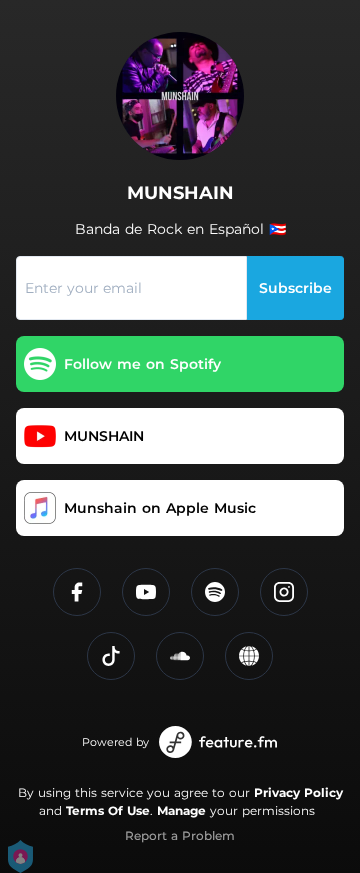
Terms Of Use (108, 810)
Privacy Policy (298, 792)
